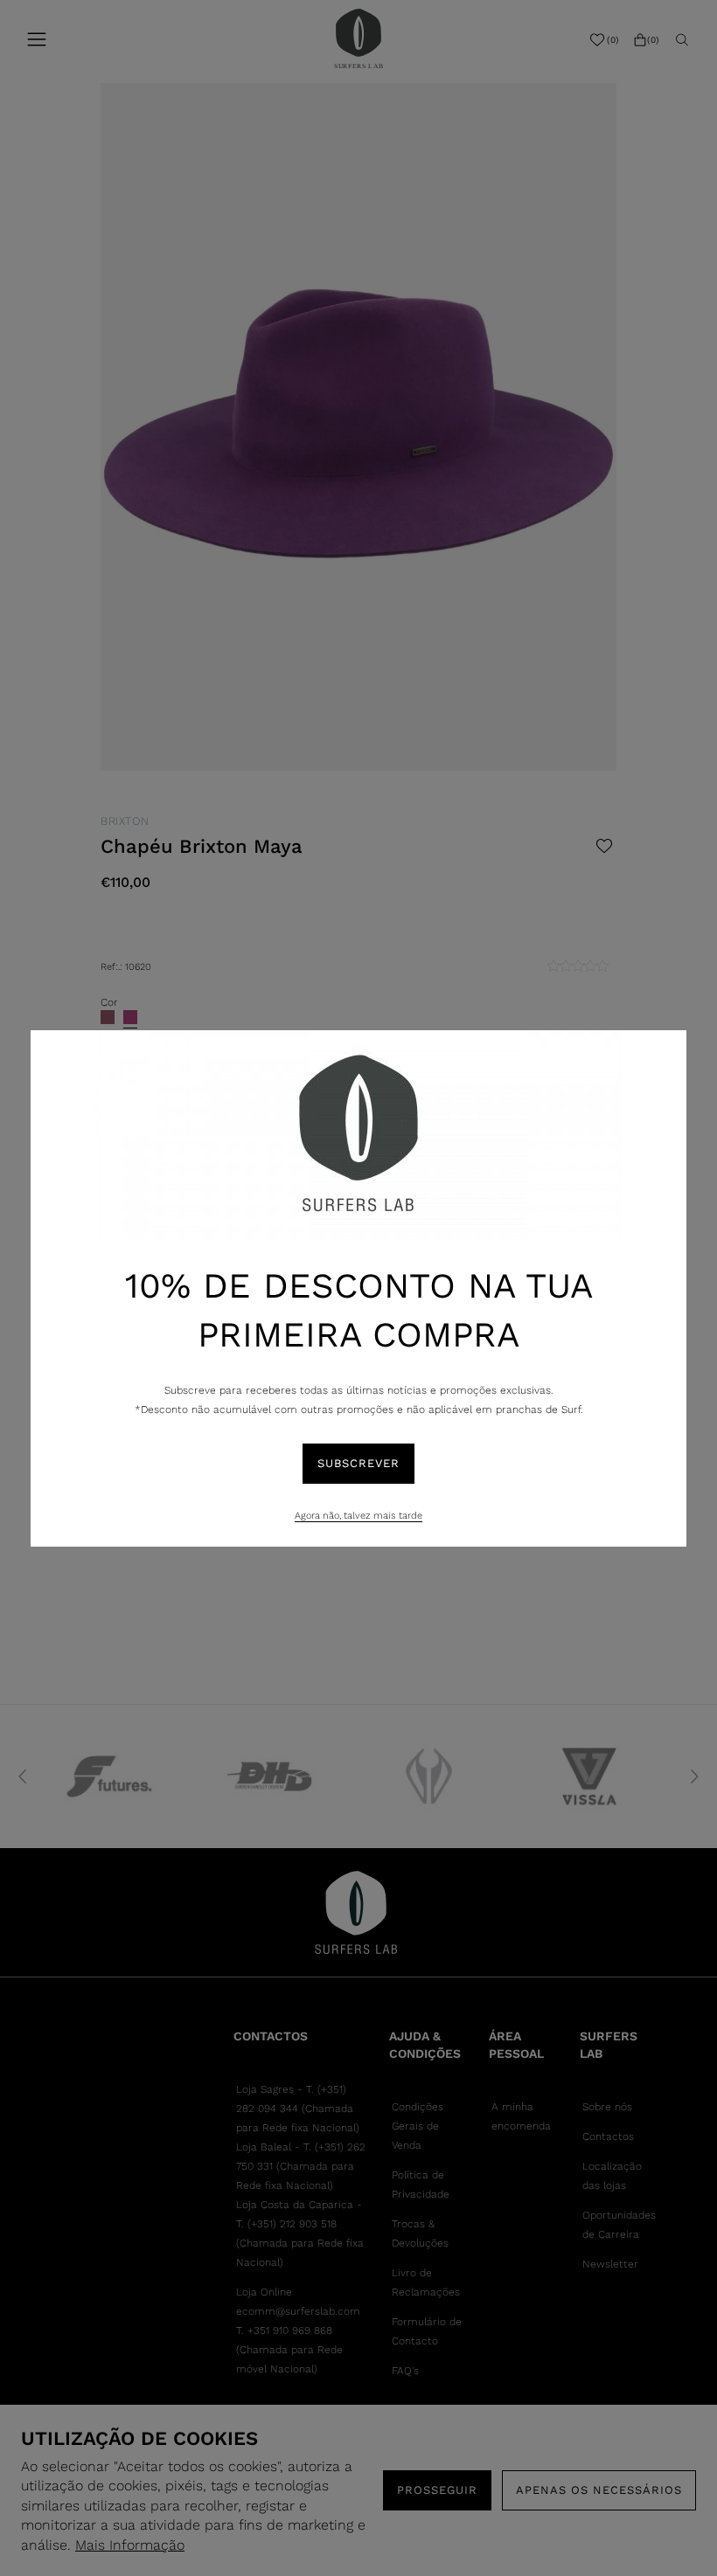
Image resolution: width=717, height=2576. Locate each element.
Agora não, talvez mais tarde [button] (358, 1516)
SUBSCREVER (358, 1463)
